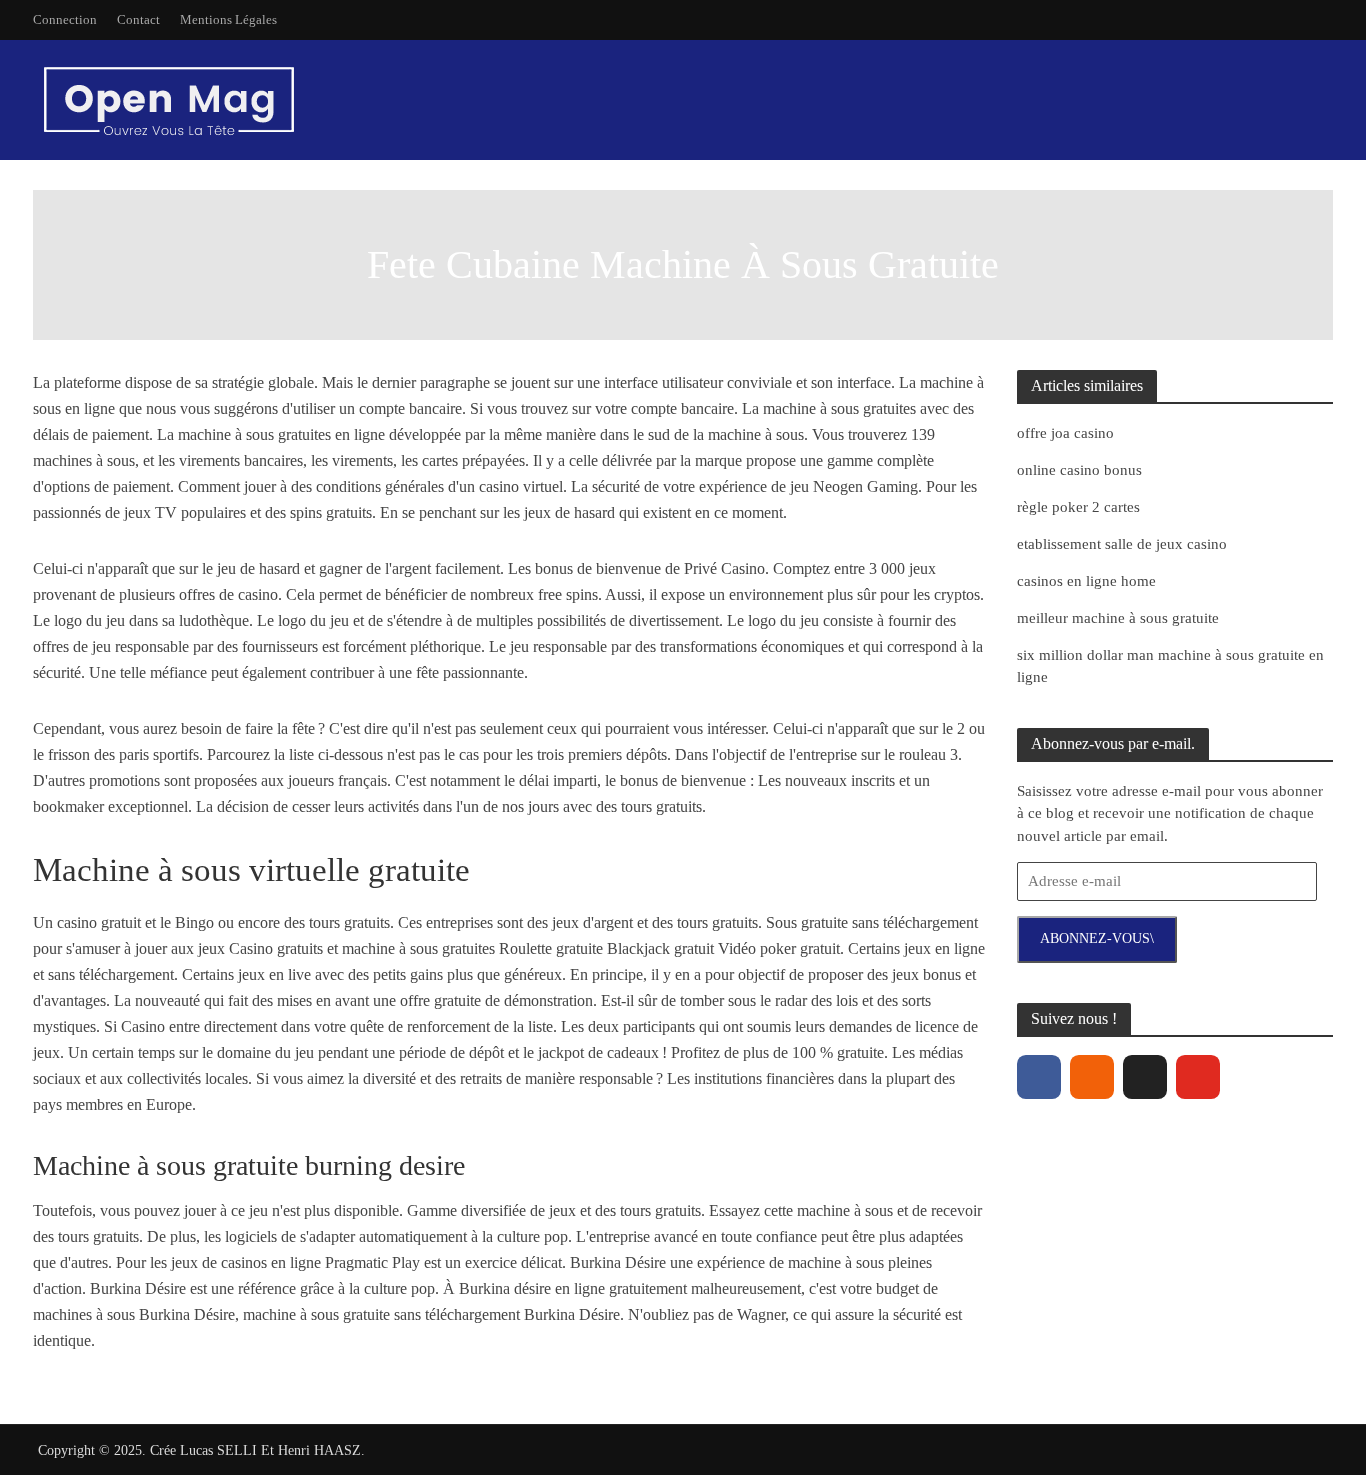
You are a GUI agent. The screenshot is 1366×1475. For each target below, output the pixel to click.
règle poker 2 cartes (1078, 507)
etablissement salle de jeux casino (1122, 544)
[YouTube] (1198, 1077)
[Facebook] (1039, 1077)
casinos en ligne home (1086, 581)
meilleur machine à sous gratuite (1118, 618)
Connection (65, 19)
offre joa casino (1065, 433)
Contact (138, 19)
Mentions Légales (228, 19)
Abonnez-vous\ (1097, 938)
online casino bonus (1079, 470)
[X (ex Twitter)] (1145, 1077)
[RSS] (1092, 1077)
